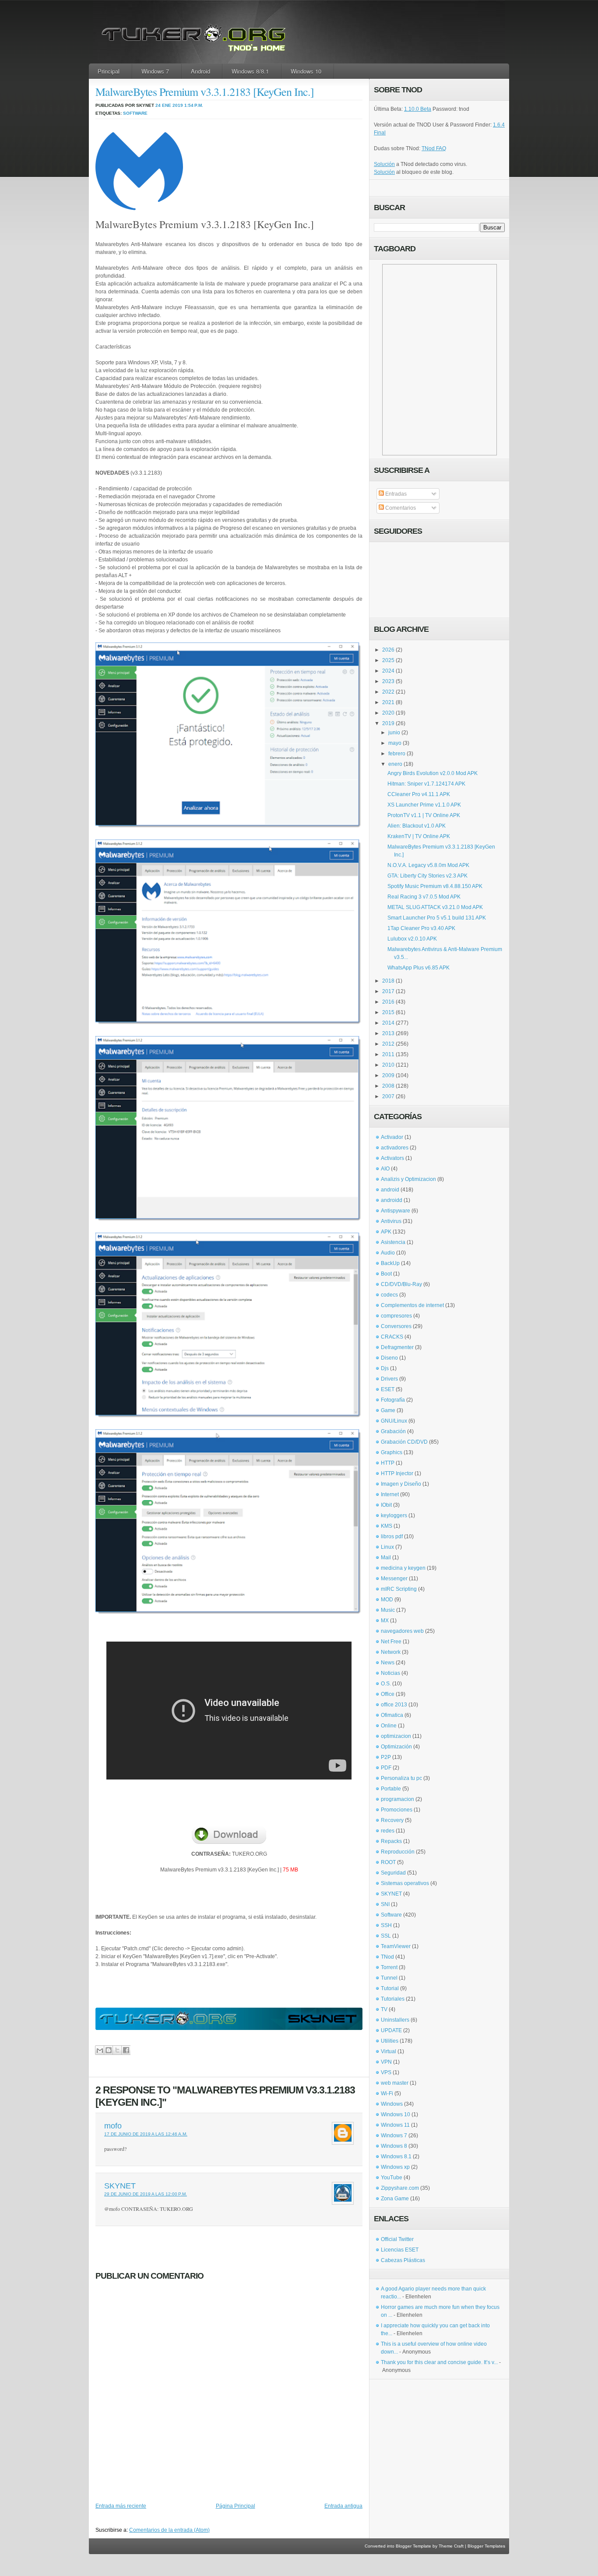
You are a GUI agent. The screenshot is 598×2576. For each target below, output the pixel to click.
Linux (387, 1547)
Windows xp (395, 2167)
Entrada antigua (343, 2506)
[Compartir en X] (117, 2050)
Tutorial (390, 1988)
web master (395, 2083)
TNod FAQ (434, 148)
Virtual (389, 2051)
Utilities (390, 2041)
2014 (388, 1023)
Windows (392, 2104)
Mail (386, 1558)
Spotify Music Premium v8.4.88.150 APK (435, 886)
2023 (388, 681)
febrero (397, 754)
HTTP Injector (397, 1473)
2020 (388, 713)
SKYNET (120, 2186)
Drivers (389, 1379)
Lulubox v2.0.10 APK (412, 939)
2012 (388, 1044)
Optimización (396, 1747)
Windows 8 (394, 2146)
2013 (388, 1033)
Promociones (397, 1810)
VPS (386, 2072)
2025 (388, 660)
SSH (386, 1925)
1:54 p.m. (194, 105)
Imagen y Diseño (401, 1484)
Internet (390, 1494)
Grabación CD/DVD (404, 1442)
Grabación (393, 1431)
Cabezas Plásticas (403, 2260)
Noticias (390, 1673)
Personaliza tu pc (401, 1778)
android (390, 1190)
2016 (388, 1002)
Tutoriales (393, 1999)
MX (385, 1621)
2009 (388, 1075)
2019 (388, 723)
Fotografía (393, 1400)
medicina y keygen (403, 1568)
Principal (109, 71)
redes (388, 1831)
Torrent (389, 1967)
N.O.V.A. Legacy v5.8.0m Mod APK (428, 865)
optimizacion (396, 1736)
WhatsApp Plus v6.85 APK (419, 968)
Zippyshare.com (400, 2188)
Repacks (391, 1841)
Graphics (392, 1452)
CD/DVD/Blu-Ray (401, 1284)
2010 (388, 1065)
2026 (388, 650)
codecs (389, 1295)
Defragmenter (397, 1347)
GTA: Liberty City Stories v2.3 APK (427, 876)
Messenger (394, 1579)
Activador (392, 1137)
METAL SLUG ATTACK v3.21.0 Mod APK (435, 907)
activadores (395, 1148)
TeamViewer (396, 1946)
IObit (386, 1505)
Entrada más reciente (121, 2506)
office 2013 (394, 1705)
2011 (388, 1054)
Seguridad (393, 1873)
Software (135, 113)
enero (395, 764)
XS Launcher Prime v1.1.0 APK (424, 805)
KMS (387, 1526)
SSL (386, 1936)
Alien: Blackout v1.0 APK (417, 826)
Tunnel (389, 1978)
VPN (386, 2062)
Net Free (391, 1642)
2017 (388, 991)
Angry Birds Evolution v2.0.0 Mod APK (433, 773)
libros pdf (392, 1536)
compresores (396, 1316)
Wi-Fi (387, 2093)
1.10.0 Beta (418, 109)
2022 (388, 692)
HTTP (388, 1463)
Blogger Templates (486, 2546)
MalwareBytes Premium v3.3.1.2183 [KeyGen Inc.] (205, 92)
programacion (397, 1799)
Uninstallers (395, 2020)
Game (388, 1410)
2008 (388, 1086)
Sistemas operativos (405, 1883)
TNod (387, 1957)
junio (394, 733)
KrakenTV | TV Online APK (419, 836)
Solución (384, 164)
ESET (388, 1389)
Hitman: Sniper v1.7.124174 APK (426, 784)
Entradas (395, 494)
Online (389, 1726)
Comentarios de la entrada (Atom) (169, 2530)
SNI (385, 1904)
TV (384, 2009)
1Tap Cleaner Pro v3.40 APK (421, 928)
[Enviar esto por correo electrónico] (100, 2050)
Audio (388, 1253)
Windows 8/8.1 (250, 71)
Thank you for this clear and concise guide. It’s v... (439, 2362)
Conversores (396, 1326)
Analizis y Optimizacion (408, 1179)
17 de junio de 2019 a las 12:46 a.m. (146, 2134)
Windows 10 (306, 71)
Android (201, 71)
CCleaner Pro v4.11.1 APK (419, 794)
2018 (388, 981)
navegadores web (402, 1631)
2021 (388, 702)
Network (391, 1652)
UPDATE (391, 2030)
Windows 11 (395, 2125)
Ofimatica (392, 1715)
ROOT (388, 1862)
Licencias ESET (400, 2250)
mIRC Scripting (399, 1589)
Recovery (392, 1820)
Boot (386, 1274)
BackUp (390, 1263)
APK (386, 1232)
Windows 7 (155, 71)
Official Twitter (397, 2239)
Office (388, 1694)
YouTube (392, 2178)
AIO (385, 1169)
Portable (391, 1789)
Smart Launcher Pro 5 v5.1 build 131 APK (437, 918)
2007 (388, 1096)
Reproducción (398, 1852)
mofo (113, 2126)
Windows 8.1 (396, 2157)
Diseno (389, 1358)
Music (388, 1610)
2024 (388, 671)
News (388, 1663)
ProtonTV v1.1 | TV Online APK (424, 815)
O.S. (386, 1684)
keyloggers (394, 1515)
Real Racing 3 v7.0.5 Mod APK (424, 897)
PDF (386, 1768)
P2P (386, 1757)
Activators (392, 1158)
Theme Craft (451, 2546)
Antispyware (396, 1211)
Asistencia (393, 1242)
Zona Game (395, 2199)
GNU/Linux (394, 1421)
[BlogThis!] (108, 2050)
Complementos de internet (412, 1305)
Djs (385, 1368)
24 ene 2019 (169, 105)
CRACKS (392, 1337)
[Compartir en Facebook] (126, 2050)
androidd (392, 1200)
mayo (395, 743)
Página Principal (236, 2506)
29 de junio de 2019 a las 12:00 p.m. (146, 2194)
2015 (388, 1012)
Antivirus (391, 1221)
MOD (387, 1600)
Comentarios (400, 508)
